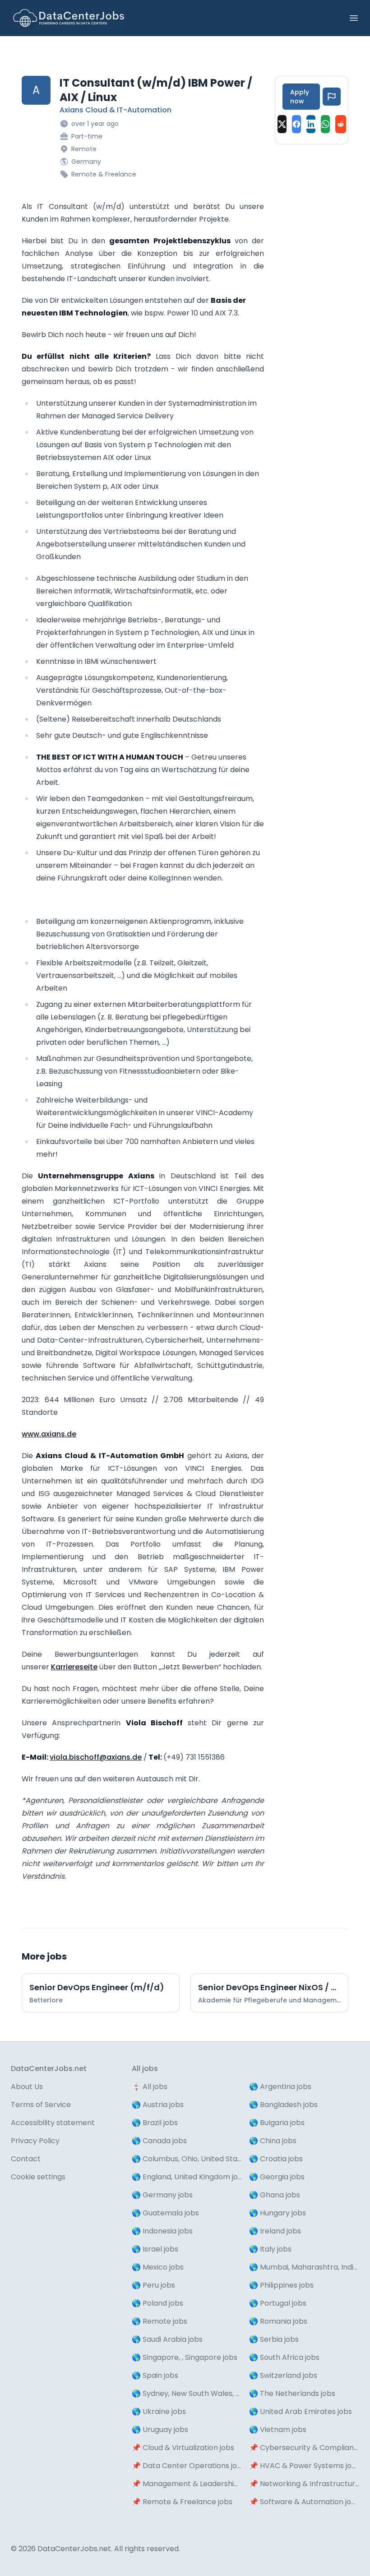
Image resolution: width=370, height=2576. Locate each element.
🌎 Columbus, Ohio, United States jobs (187, 2159)
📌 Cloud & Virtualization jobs (183, 2448)
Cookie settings (38, 2177)
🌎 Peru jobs (153, 2285)
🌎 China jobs (273, 2141)
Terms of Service (41, 2105)
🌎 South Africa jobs (284, 2357)
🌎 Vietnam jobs (278, 2430)
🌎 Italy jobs (270, 2249)
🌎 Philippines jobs (281, 2285)
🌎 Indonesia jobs (162, 2231)
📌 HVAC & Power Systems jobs (304, 2466)
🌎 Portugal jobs (278, 2303)
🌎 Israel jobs (155, 2249)
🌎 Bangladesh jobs (283, 2105)
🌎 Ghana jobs (275, 2195)
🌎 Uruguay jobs (160, 2430)
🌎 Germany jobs (162, 2195)
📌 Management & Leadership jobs (187, 2484)
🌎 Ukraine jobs (159, 2412)
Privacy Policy (35, 2141)
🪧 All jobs (150, 2087)
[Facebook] (296, 124)
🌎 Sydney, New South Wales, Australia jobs (187, 2393)
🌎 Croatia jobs (276, 2159)
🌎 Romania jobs (278, 2321)
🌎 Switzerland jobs (283, 2375)
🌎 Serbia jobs (274, 2339)
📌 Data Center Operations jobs (187, 2466)
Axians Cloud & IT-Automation (116, 110)
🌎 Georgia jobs (277, 2177)
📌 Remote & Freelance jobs (182, 2502)
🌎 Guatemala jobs (165, 2213)
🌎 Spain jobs (155, 2375)
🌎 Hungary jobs (277, 2213)
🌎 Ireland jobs (275, 2231)
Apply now (300, 97)
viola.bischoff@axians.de (96, 1757)
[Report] (332, 97)
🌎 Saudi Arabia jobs (167, 2339)
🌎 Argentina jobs (280, 2087)
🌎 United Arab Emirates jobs (301, 2412)
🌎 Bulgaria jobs (277, 2123)
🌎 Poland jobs (157, 2303)
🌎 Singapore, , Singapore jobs (185, 2357)
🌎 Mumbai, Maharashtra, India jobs (304, 2267)
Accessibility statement (53, 2123)
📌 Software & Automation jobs (304, 2502)
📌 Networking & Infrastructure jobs (304, 2484)
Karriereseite (74, 1667)
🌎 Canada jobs (159, 2141)
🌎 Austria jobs (158, 2105)
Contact (26, 2159)
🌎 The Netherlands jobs (292, 2393)
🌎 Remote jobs (160, 2321)
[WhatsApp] (325, 124)
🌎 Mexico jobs (158, 2267)
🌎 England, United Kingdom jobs (187, 2177)
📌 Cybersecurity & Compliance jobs (304, 2448)
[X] (282, 124)
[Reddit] (341, 124)
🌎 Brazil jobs (155, 2123)
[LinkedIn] (311, 124)
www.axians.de (49, 1434)
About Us (27, 2087)
